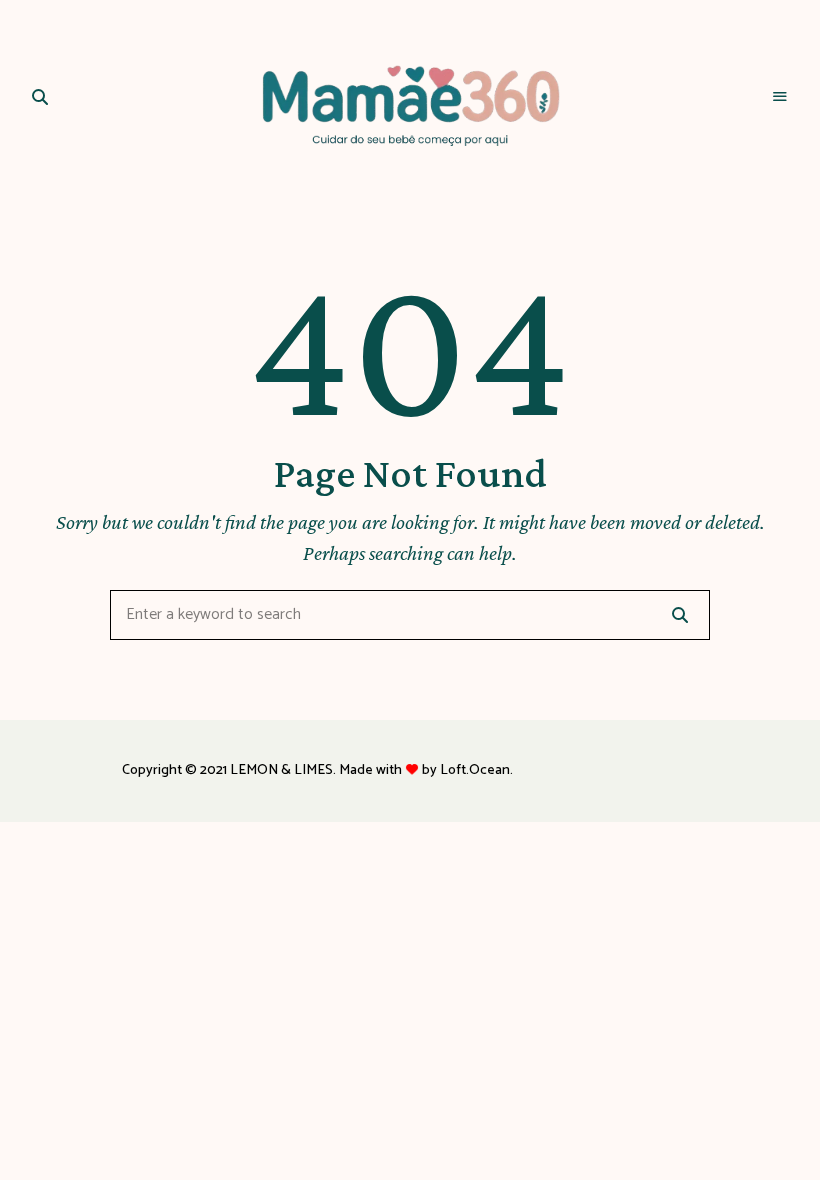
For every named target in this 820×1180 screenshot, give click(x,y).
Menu (780, 97)
